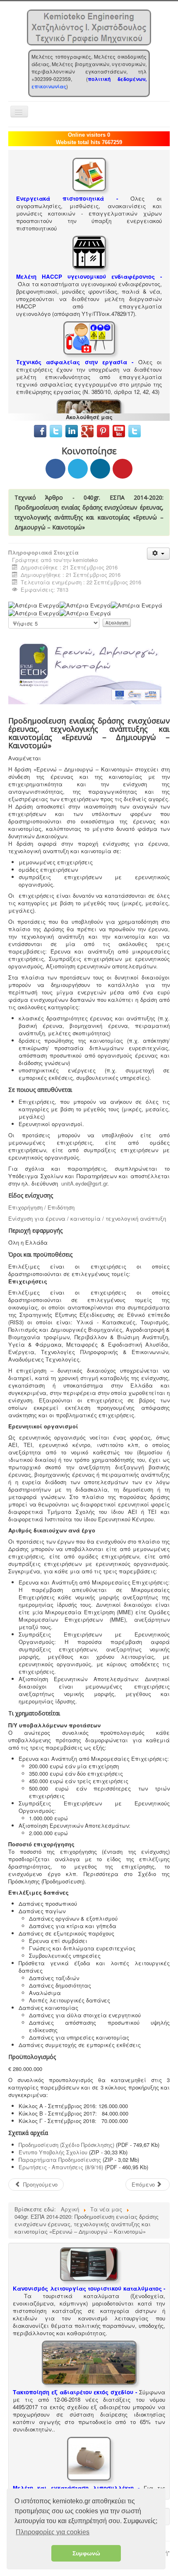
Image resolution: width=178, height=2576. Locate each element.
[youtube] (119, 430)
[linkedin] (73, 430)
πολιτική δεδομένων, (117, 79)
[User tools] (158, 554)
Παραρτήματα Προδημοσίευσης (60, 2160)
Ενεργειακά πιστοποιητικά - (67, 198)
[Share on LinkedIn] (100, 469)
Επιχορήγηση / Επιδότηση (41, 1207)
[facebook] (40, 430)
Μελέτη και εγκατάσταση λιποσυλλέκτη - (76, 2488)
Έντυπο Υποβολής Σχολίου (53, 2152)
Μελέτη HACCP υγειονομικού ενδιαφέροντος (85, 276)
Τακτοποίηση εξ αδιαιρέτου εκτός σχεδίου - (75, 2392)
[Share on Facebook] (55, 469)
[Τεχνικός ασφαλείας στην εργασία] (89, 337)
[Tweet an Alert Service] (135, 430)
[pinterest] (104, 430)
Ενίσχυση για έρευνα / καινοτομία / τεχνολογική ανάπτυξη (87, 1218)
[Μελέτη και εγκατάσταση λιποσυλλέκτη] (89, 2458)
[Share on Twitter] (78, 469)
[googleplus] (87, 430)
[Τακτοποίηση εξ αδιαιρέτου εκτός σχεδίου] (89, 2362)
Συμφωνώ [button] (86, 2553)
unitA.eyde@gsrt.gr (84, 1183)
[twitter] (56, 430)
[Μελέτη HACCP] (89, 252)
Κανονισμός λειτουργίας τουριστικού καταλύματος (87, 2288)
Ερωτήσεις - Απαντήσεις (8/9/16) (61, 2167)
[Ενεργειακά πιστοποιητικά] (89, 174)
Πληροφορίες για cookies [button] (53, 2532)
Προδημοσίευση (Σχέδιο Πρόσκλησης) (66, 2145)
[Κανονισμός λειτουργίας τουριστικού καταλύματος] (89, 2263)
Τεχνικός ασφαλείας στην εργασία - (75, 362)
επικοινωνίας (49, 86)
